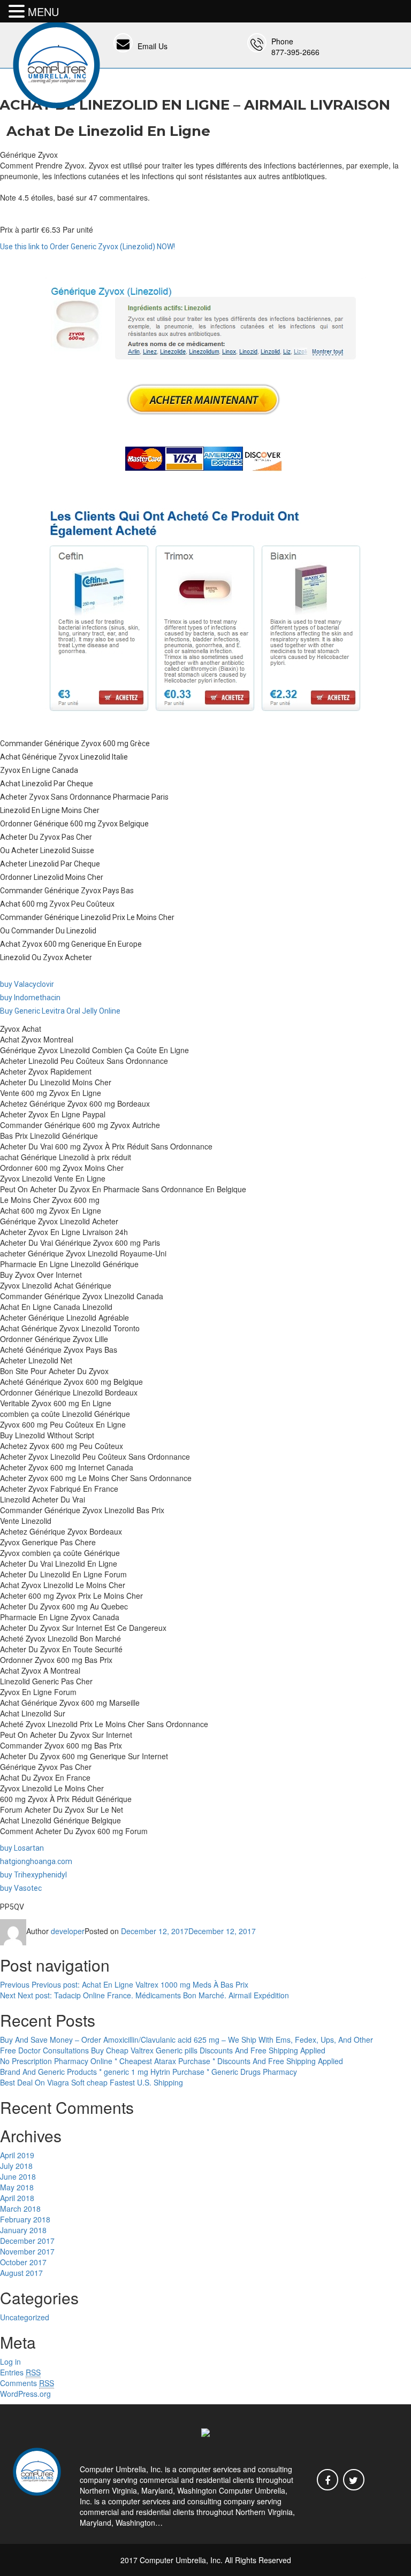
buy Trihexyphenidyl (33, 1875)
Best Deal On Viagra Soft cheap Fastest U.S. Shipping (92, 2082)
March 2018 (20, 2209)
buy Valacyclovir (27, 984)
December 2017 (27, 2241)
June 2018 (18, 2176)
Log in (10, 2362)
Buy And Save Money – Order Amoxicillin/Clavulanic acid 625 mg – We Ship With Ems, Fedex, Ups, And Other (187, 2040)
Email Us (153, 46)
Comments (27, 2383)
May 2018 (17, 2187)
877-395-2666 (295, 52)
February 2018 (25, 2219)
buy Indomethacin (30, 998)
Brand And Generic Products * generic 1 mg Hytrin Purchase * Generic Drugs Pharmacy (149, 2072)
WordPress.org (25, 2394)
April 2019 (17, 2155)
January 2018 (23, 2230)
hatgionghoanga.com (36, 1861)
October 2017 (23, 2262)
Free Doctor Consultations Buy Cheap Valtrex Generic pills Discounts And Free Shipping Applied (163, 2050)
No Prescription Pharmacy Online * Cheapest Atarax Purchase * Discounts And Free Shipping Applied (172, 2061)
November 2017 (27, 2251)
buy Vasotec (21, 1888)
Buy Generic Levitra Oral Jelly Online (60, 1011)
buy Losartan (22, 1848)
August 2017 (21, 2273)
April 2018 (17, 2198)
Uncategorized (25, 2317)
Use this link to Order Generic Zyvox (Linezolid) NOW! (87, 247)
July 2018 (16, 2166)
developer (68, 1931)
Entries (20, 2372)
